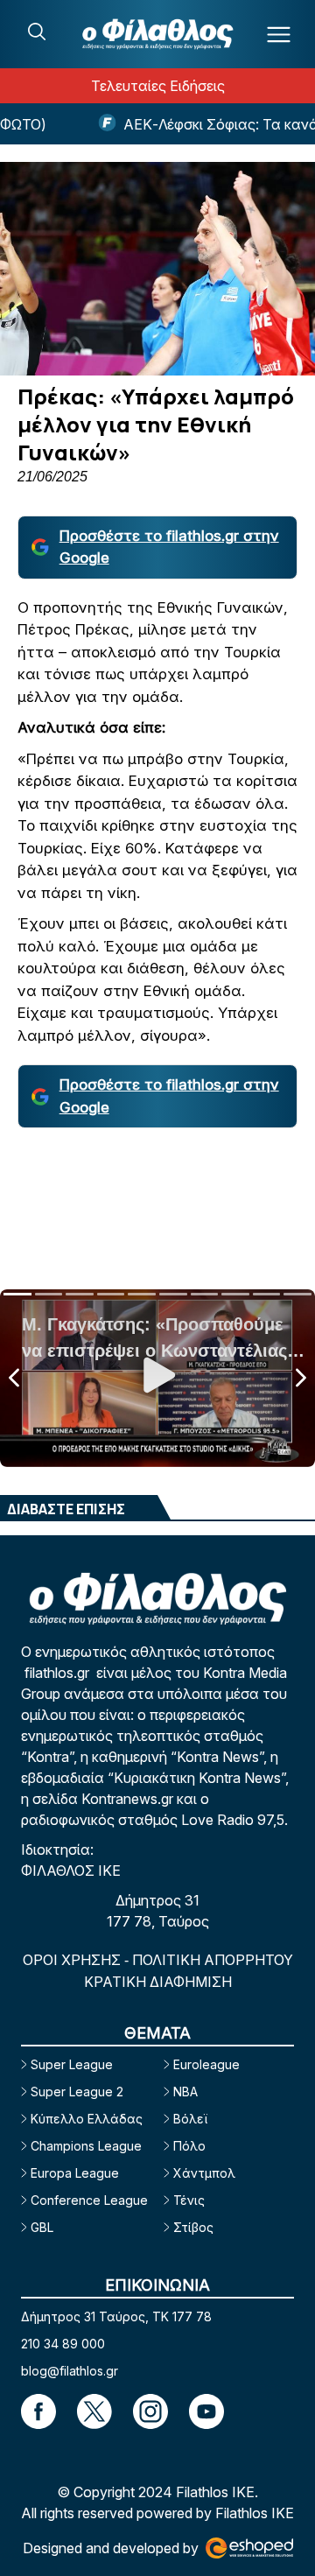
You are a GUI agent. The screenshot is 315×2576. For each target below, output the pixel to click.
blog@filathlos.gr (70, 2371)
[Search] (37, 32)
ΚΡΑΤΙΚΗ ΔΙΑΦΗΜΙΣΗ (158, 1982)
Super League (72, 2064)
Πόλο (189, 2146)
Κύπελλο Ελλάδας (87, 2119)
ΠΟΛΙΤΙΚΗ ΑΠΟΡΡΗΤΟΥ (213, 1960)
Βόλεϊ (190, 2119)
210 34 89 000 (63, 2344)
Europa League (75, 2173)
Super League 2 (77, 2092)
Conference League (89, 2200)
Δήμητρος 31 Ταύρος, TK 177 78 (116, 2316)
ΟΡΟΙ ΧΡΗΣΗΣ (73, 1960)
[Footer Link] (38, 2411)
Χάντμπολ (204, 2173)
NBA (185, 2092)
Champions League (86, 2146)
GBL (42, 2227)
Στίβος (193, 2227)
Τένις (189, 2200)
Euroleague (206, 2064)
